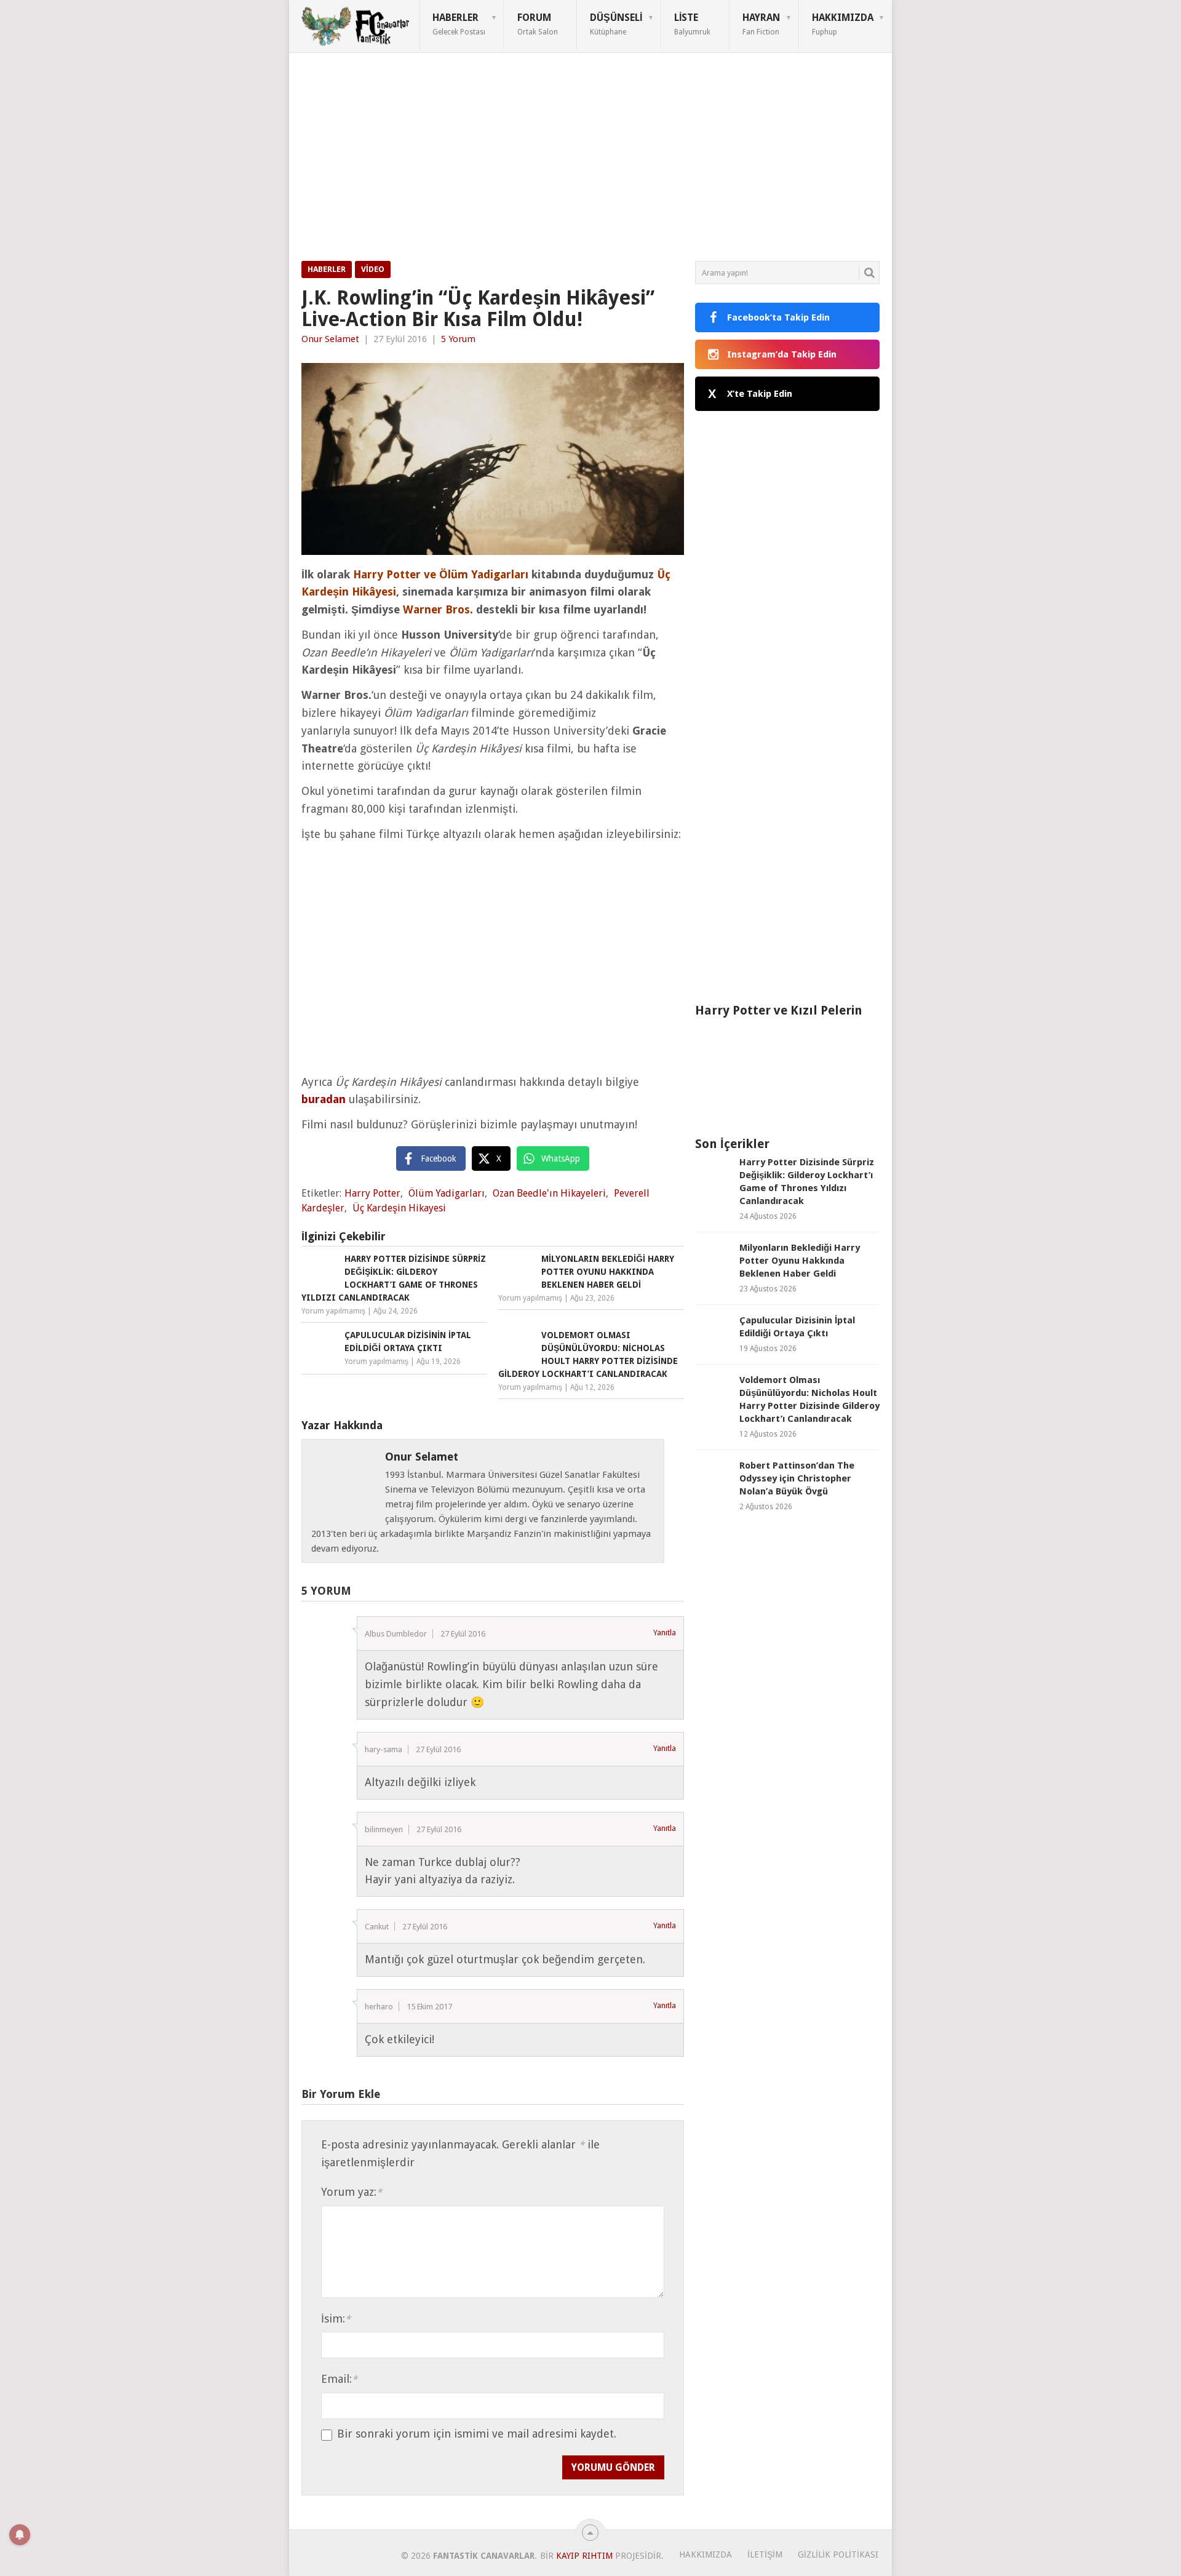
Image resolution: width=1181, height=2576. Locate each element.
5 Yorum (458, 339)
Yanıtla (665, 1633)
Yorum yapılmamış (333, 1311)
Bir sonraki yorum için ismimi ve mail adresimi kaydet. (477, 2434)
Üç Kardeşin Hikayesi (399, 1208)
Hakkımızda (843, 24)
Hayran (761, 24)
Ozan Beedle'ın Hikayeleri (549, 1193)
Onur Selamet (330, 339)
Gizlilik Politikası (838, 2554)
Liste (692, 24)
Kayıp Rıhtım (584, 2556)
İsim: (336, 2319)
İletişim (765, 2554)
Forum (538, 24)
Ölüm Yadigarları (447, 1193)
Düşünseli (616, 24)
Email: (339, 2379)
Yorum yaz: (352, 2192)
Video (373, 269)
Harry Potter (372, 1193)
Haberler (459, 24)
